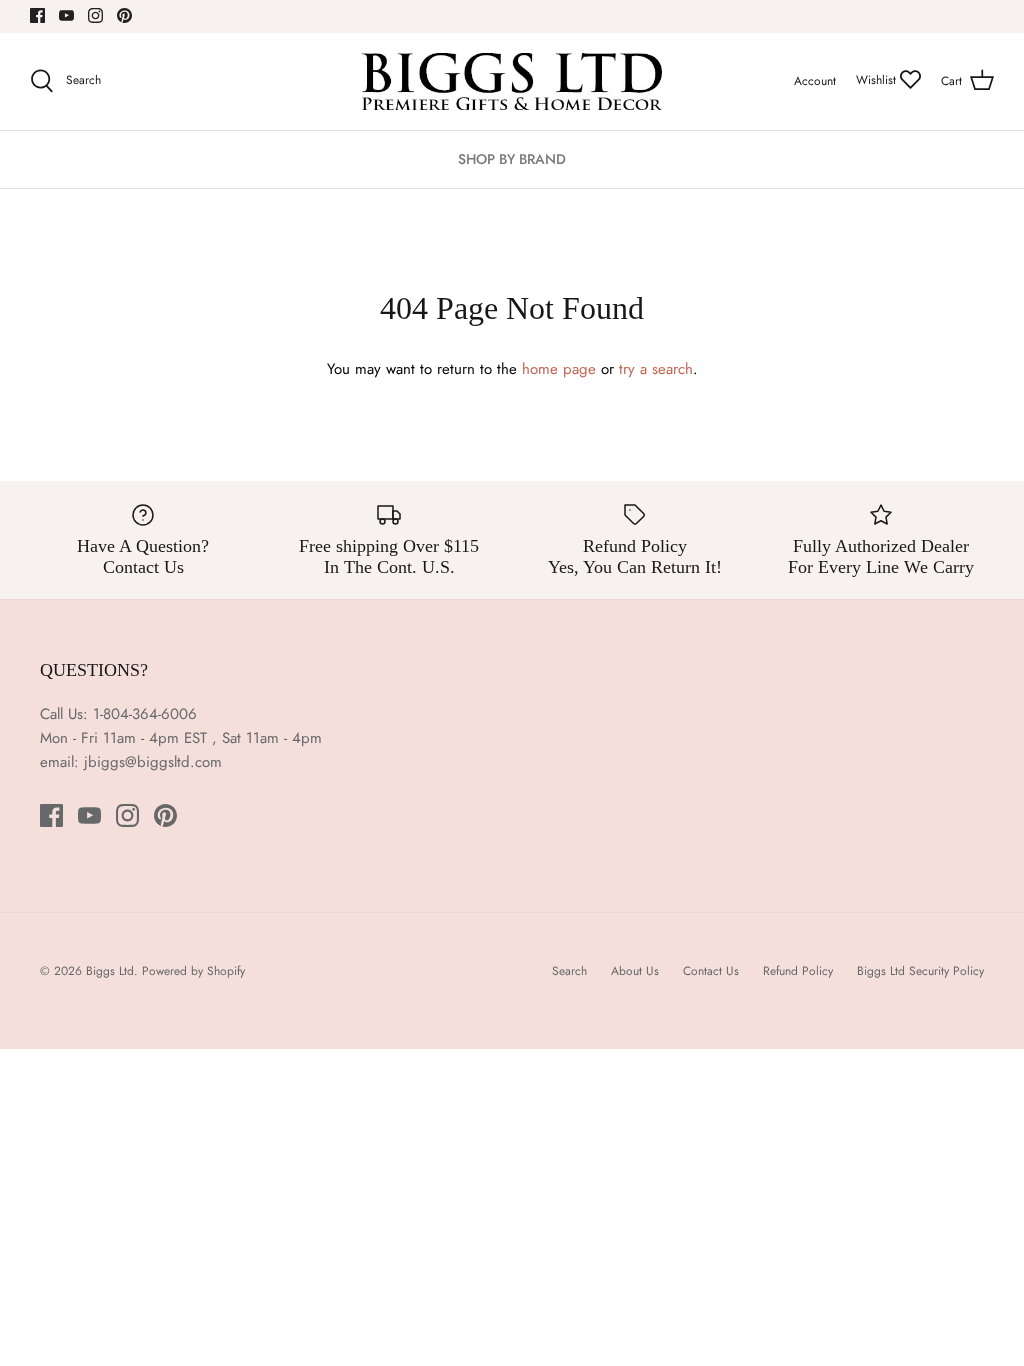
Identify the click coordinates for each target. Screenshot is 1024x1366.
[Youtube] (66, 15)
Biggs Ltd (110, 971)
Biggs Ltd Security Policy (920, 971)
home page (559, 369)
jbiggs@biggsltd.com (153, 762)
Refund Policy (798, 971)
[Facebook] (37, 15)
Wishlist (878, 80)
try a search (656, 369)
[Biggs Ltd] (512, 81)
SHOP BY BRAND (512, 159)
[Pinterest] (124, 15)
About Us (635, 971)
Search (569, 971)
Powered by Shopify (193, 971)
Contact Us (711, 971)
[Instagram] (95, 15)
